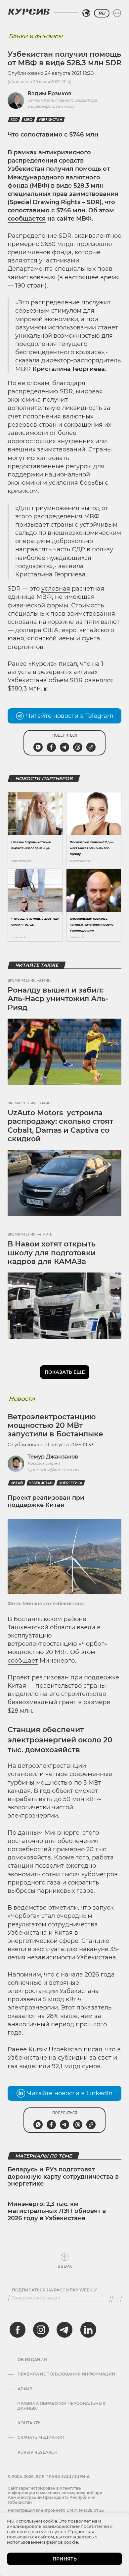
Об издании (32, 2360)
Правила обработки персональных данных (61, 2406)
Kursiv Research (38, 2452)
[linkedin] (88, 2330)
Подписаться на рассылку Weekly (54, 2290)
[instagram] (41, 2330)
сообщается (27, 219)
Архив (25, 2389)
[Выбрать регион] (86, 13)
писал (93, 2049)
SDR (14, 120)
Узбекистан (50, 120)
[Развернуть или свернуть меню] (117, 13)
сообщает (23, 1661)
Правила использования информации (66, 2374)
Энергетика (71, 1483)
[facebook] (18, 2330)
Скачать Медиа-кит (41, 2438)
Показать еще (65, 1372)
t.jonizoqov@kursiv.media (53, 1470)
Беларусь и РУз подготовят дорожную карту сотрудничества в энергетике (63, 2177)
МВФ (28, 120)
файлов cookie (62, 2542)
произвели (24, 1999)
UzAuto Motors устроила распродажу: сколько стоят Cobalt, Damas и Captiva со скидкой (60, 1126)
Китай (17, 1483)
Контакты (30, 2423)
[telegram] (64, 2330)
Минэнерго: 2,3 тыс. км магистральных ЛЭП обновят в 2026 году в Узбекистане (57, 2211)
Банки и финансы (36, 36)
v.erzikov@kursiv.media (51, 106)
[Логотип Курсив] (29, 12)
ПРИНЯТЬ (65, 2559)
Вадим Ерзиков (49, 93)
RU (102, 13)
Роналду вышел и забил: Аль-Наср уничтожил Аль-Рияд (58, 999)
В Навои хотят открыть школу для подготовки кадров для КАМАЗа (52, 1253)
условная (56, 589)
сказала (27, 360)
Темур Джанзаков (53, 1457)
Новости (22, 1399)
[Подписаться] (117, 2298)
